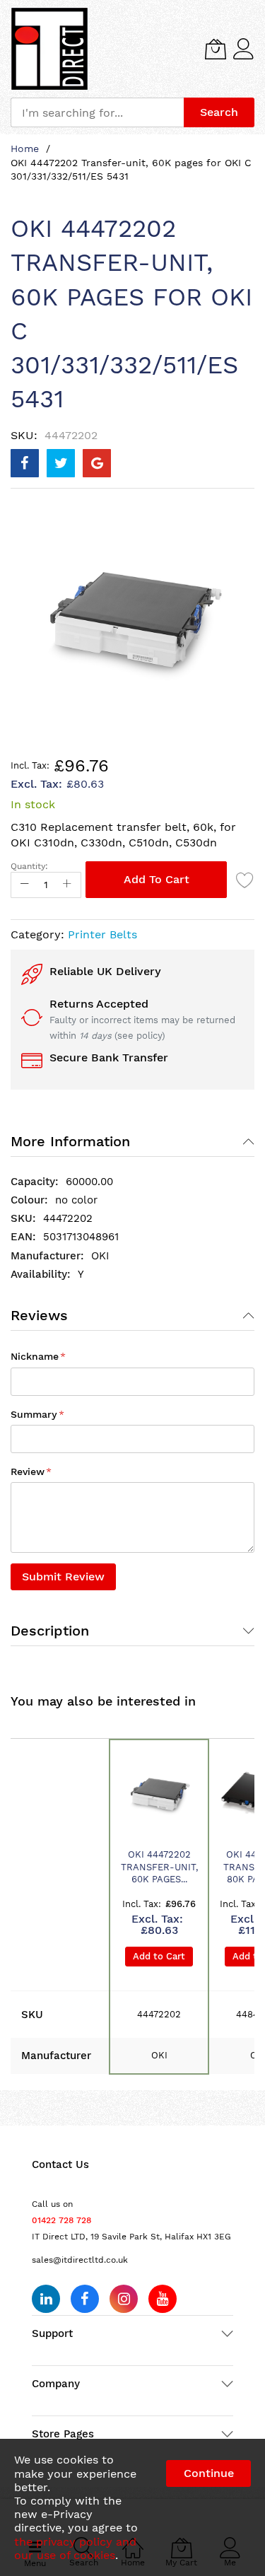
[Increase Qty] (67, 885)
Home (25, 148)
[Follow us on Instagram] (124, 2299)
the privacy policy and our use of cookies (75, 2548)
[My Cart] (216, 49)
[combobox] (97, 112)
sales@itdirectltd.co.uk (80, 2260)
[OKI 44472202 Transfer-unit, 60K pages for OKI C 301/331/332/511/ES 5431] (159, 1796)
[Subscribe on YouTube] (163, 2299)
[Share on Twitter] (61, 463)
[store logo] (49, 49)
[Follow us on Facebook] (85, 2299)
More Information (70, 1141)
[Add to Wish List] (245, 880)
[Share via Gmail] (97, 463)
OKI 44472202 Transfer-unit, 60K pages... (159, 1867)
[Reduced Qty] (25, 885)
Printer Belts (102, 934)
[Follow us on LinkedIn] (46, 2299)
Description (50, 1631)
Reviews (39, 1315)
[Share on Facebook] (25, 463)
